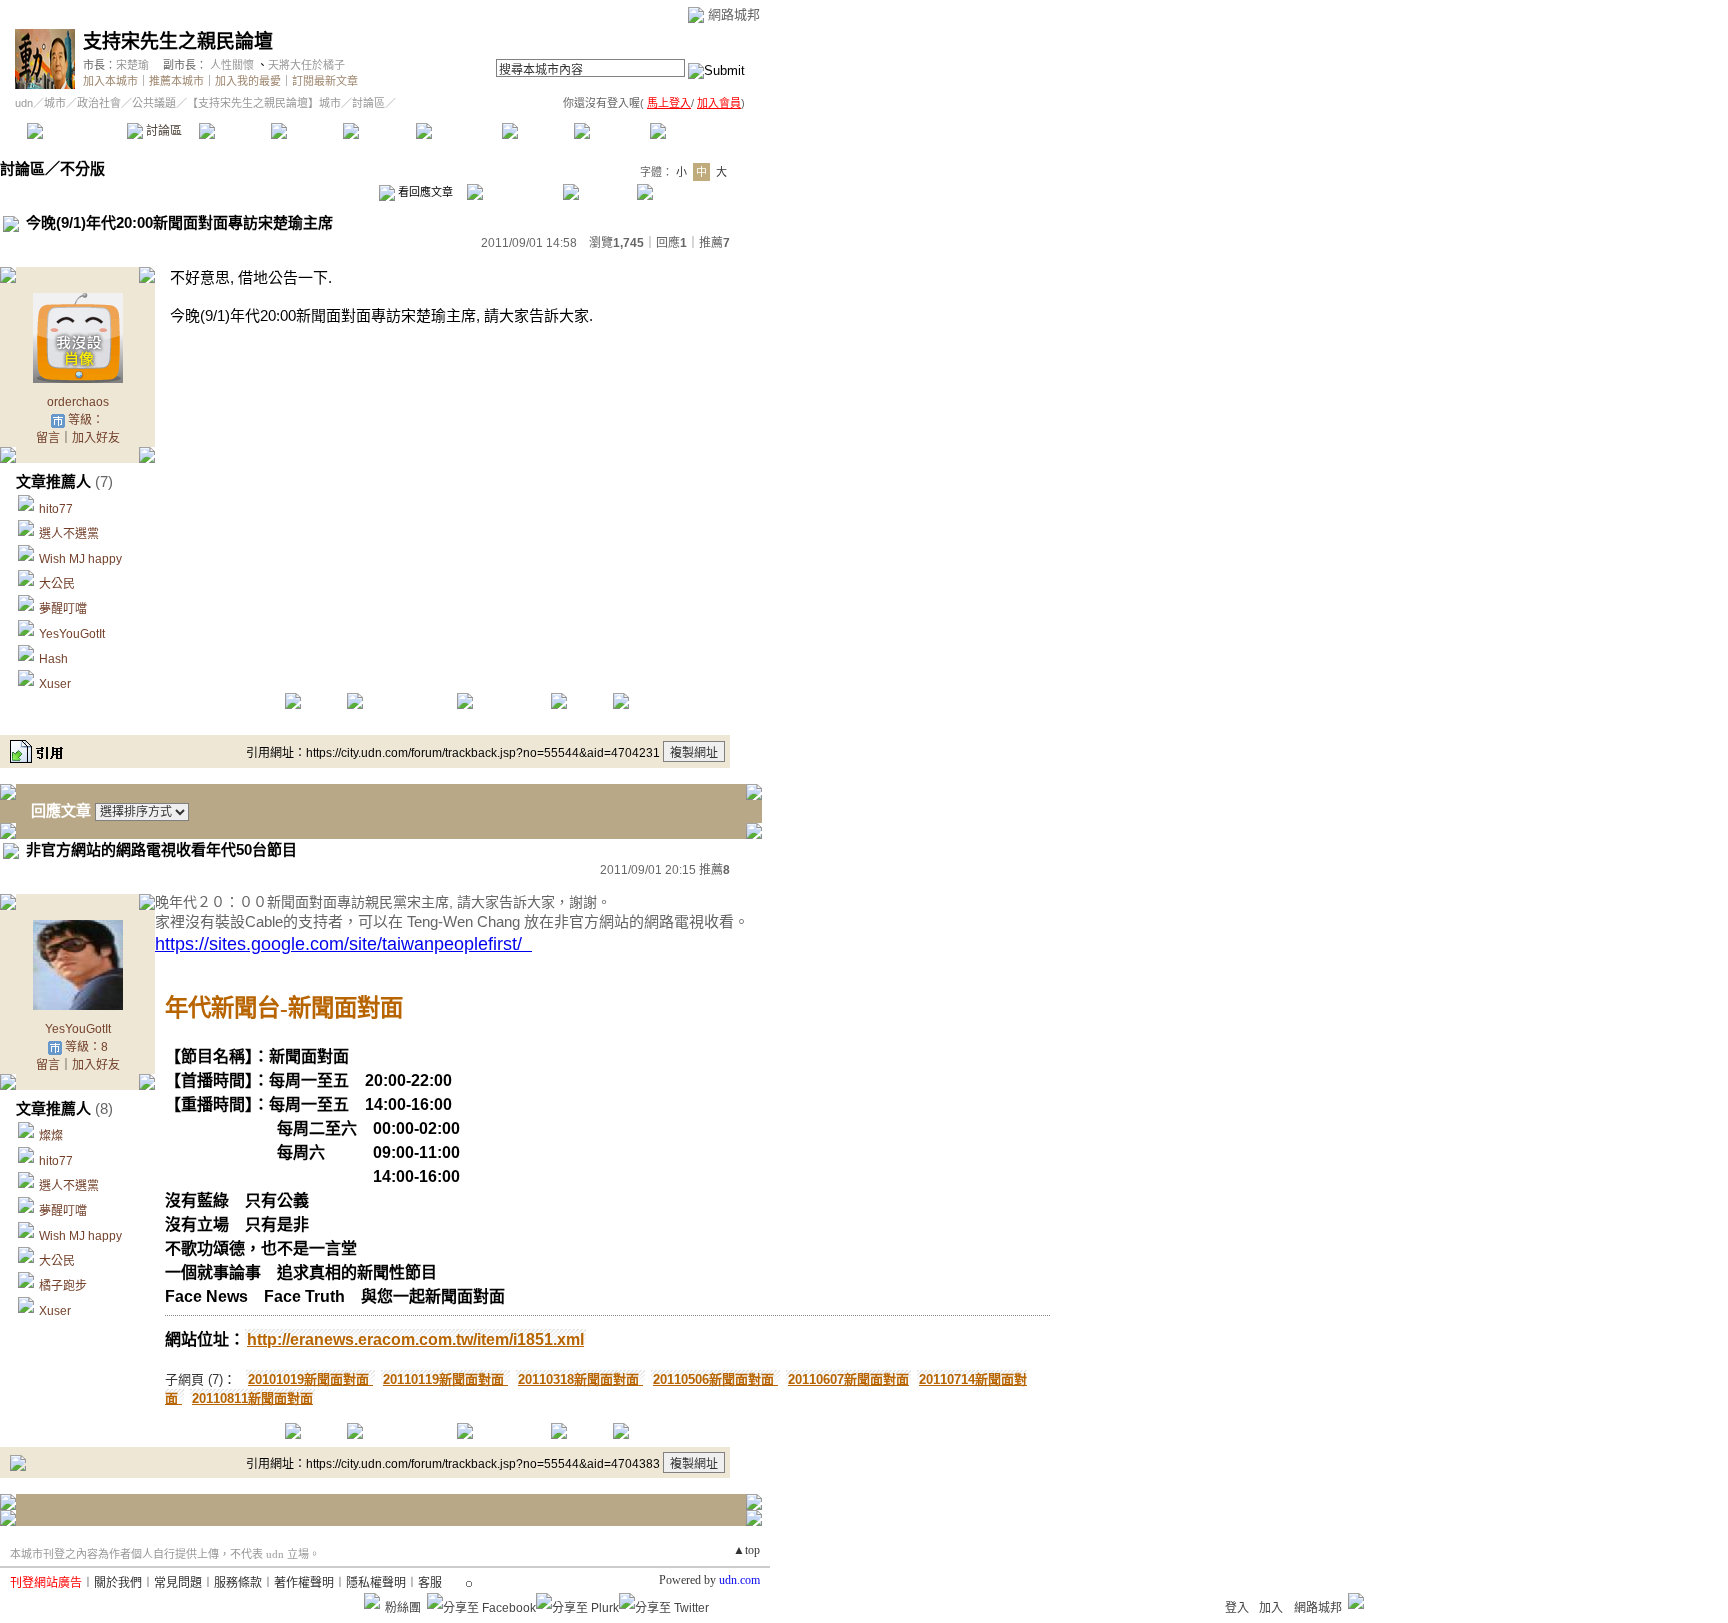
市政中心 (699, 131)
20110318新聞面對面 (580, 1379)
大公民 (57, 584)
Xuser (55, 684)
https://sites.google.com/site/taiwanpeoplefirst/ (343, 944)
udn (24, 103)
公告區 (537, 131)
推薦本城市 (176, 81)
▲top (746, 1550)
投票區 (306, 131)
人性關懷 (232, 65)
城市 (55, 103)
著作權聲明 (304, 1583)
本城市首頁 (74, 131)
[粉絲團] (372, 1601)
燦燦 (51, 1136)
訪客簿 (609, 131)
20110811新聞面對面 (252, 1398)
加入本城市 (110, 81)
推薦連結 (457, 131)
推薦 (714, 243)
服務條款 (238, 1583)
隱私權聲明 (376, 1583)
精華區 (234, 131)
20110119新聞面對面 (445, 1379)
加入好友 (96, 438)
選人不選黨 (69, 534)
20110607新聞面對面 (848, 1379)
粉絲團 (403, 1608)
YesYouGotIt (72, 634)
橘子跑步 (63, 1286)
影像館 (378, 131)
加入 (1271, 1608)
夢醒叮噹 (63, 609)
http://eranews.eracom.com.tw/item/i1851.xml (415, 1339)
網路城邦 (734, 14)
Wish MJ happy (80, 559)
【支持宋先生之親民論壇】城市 (264, 103)
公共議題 (154, 103)
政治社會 (99, 103)
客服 (430, 1583)
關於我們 (118, 1583)
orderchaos (78, 402)
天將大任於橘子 (306, 65)
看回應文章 (424, 192)
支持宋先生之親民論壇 (178, 41)
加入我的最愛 (248, 81)
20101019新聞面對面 (310, 1379)
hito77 (56, 509)
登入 (1237, 1608)
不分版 (82, 168)
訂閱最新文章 (325, 81)
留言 (48, 438)
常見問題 (178, 1583)
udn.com (739, 1580)
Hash (53, 659)
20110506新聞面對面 (715, 1379)
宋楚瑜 (132, 65)
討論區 (162, 131)
